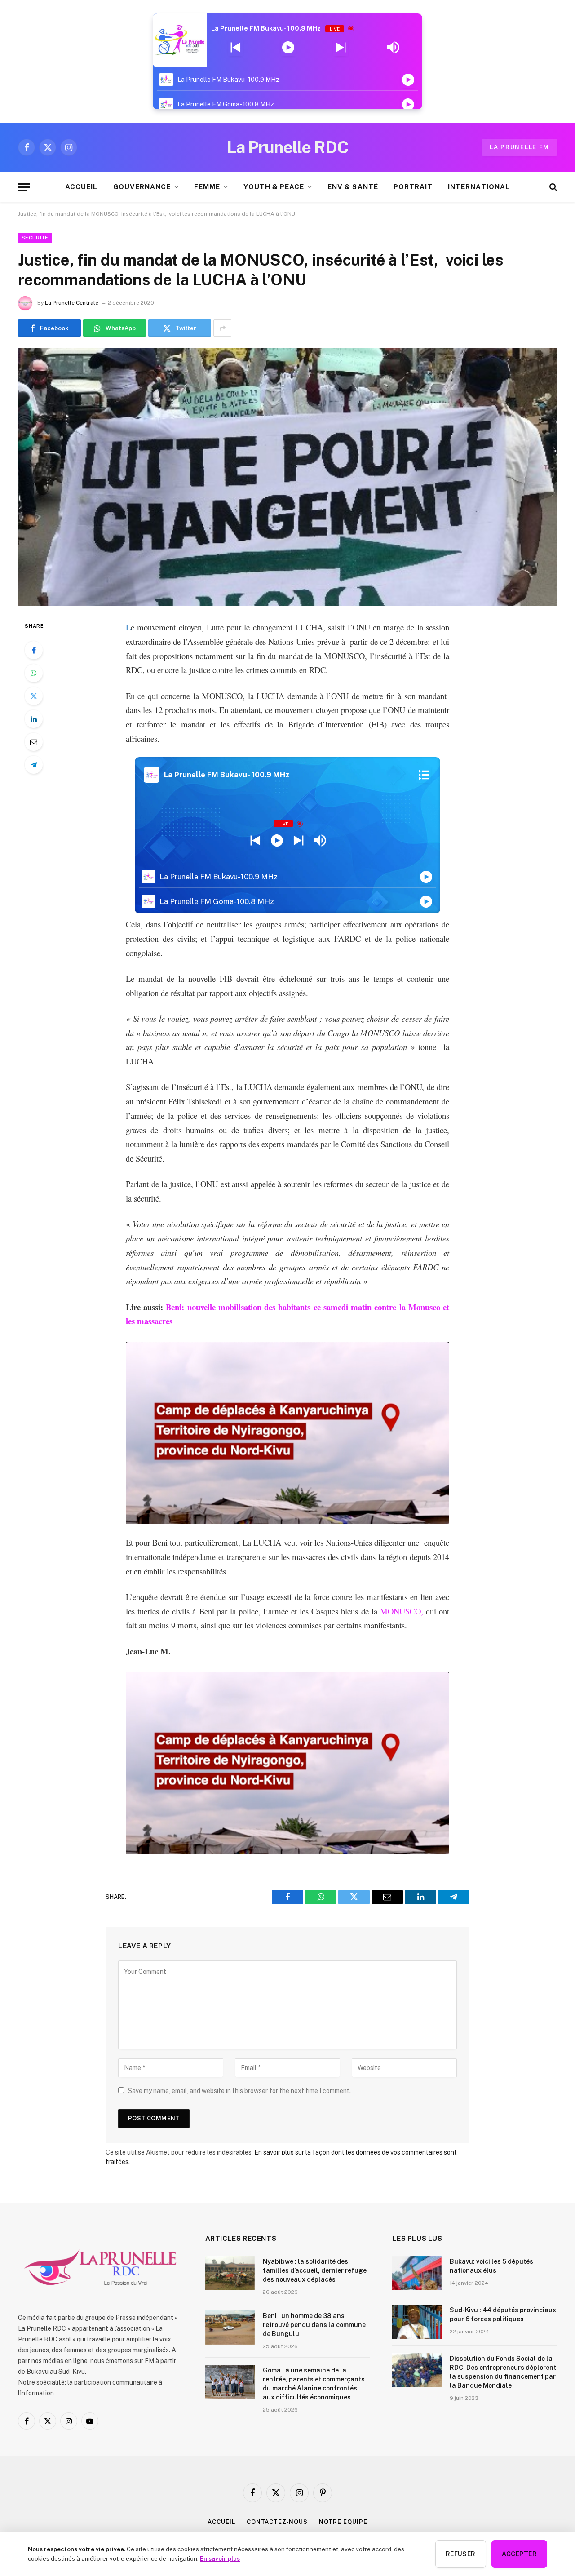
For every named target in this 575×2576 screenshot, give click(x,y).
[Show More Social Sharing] (222, 328)
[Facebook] (34, 650)
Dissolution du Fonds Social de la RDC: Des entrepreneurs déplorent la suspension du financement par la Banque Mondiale (503, 2372)
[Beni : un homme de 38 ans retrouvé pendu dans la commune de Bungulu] (230, 2328)
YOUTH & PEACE (274, 187)
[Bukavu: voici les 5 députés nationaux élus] (417, 2273)
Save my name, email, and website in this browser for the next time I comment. (239, 2091)
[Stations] (424, 775)
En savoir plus (220, 2558)
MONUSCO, (402, 1611)
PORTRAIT (413, 187)
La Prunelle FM (520, 147)
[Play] (288, 48)
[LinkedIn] (34, 719)
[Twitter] (34, 696)
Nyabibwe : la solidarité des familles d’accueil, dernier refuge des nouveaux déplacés (315, 2270)
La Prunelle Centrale (72, 303)
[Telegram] (34, 765)
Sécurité (35, 238)
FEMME (207, 187)
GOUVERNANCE (142, 187)
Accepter (519, 2554)
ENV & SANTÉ (353, 187)
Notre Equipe (343, 2522)
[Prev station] (341, 48)
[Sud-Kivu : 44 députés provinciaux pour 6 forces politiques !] (417, 2322)
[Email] (34, 742)
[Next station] (236, 48)
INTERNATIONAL (479, 187)
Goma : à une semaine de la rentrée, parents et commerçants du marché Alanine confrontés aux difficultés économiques (314, 2384)
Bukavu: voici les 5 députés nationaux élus (491, 2266)
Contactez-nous (277, 2522)
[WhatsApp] (34, 673)
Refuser (461, 2554)
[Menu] (24, 187)
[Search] (552, 187)
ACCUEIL (81, 187)
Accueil (221, 2522)
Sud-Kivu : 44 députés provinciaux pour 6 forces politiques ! (503, 2314)
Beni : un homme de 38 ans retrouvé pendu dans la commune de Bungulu (314, 2325)
